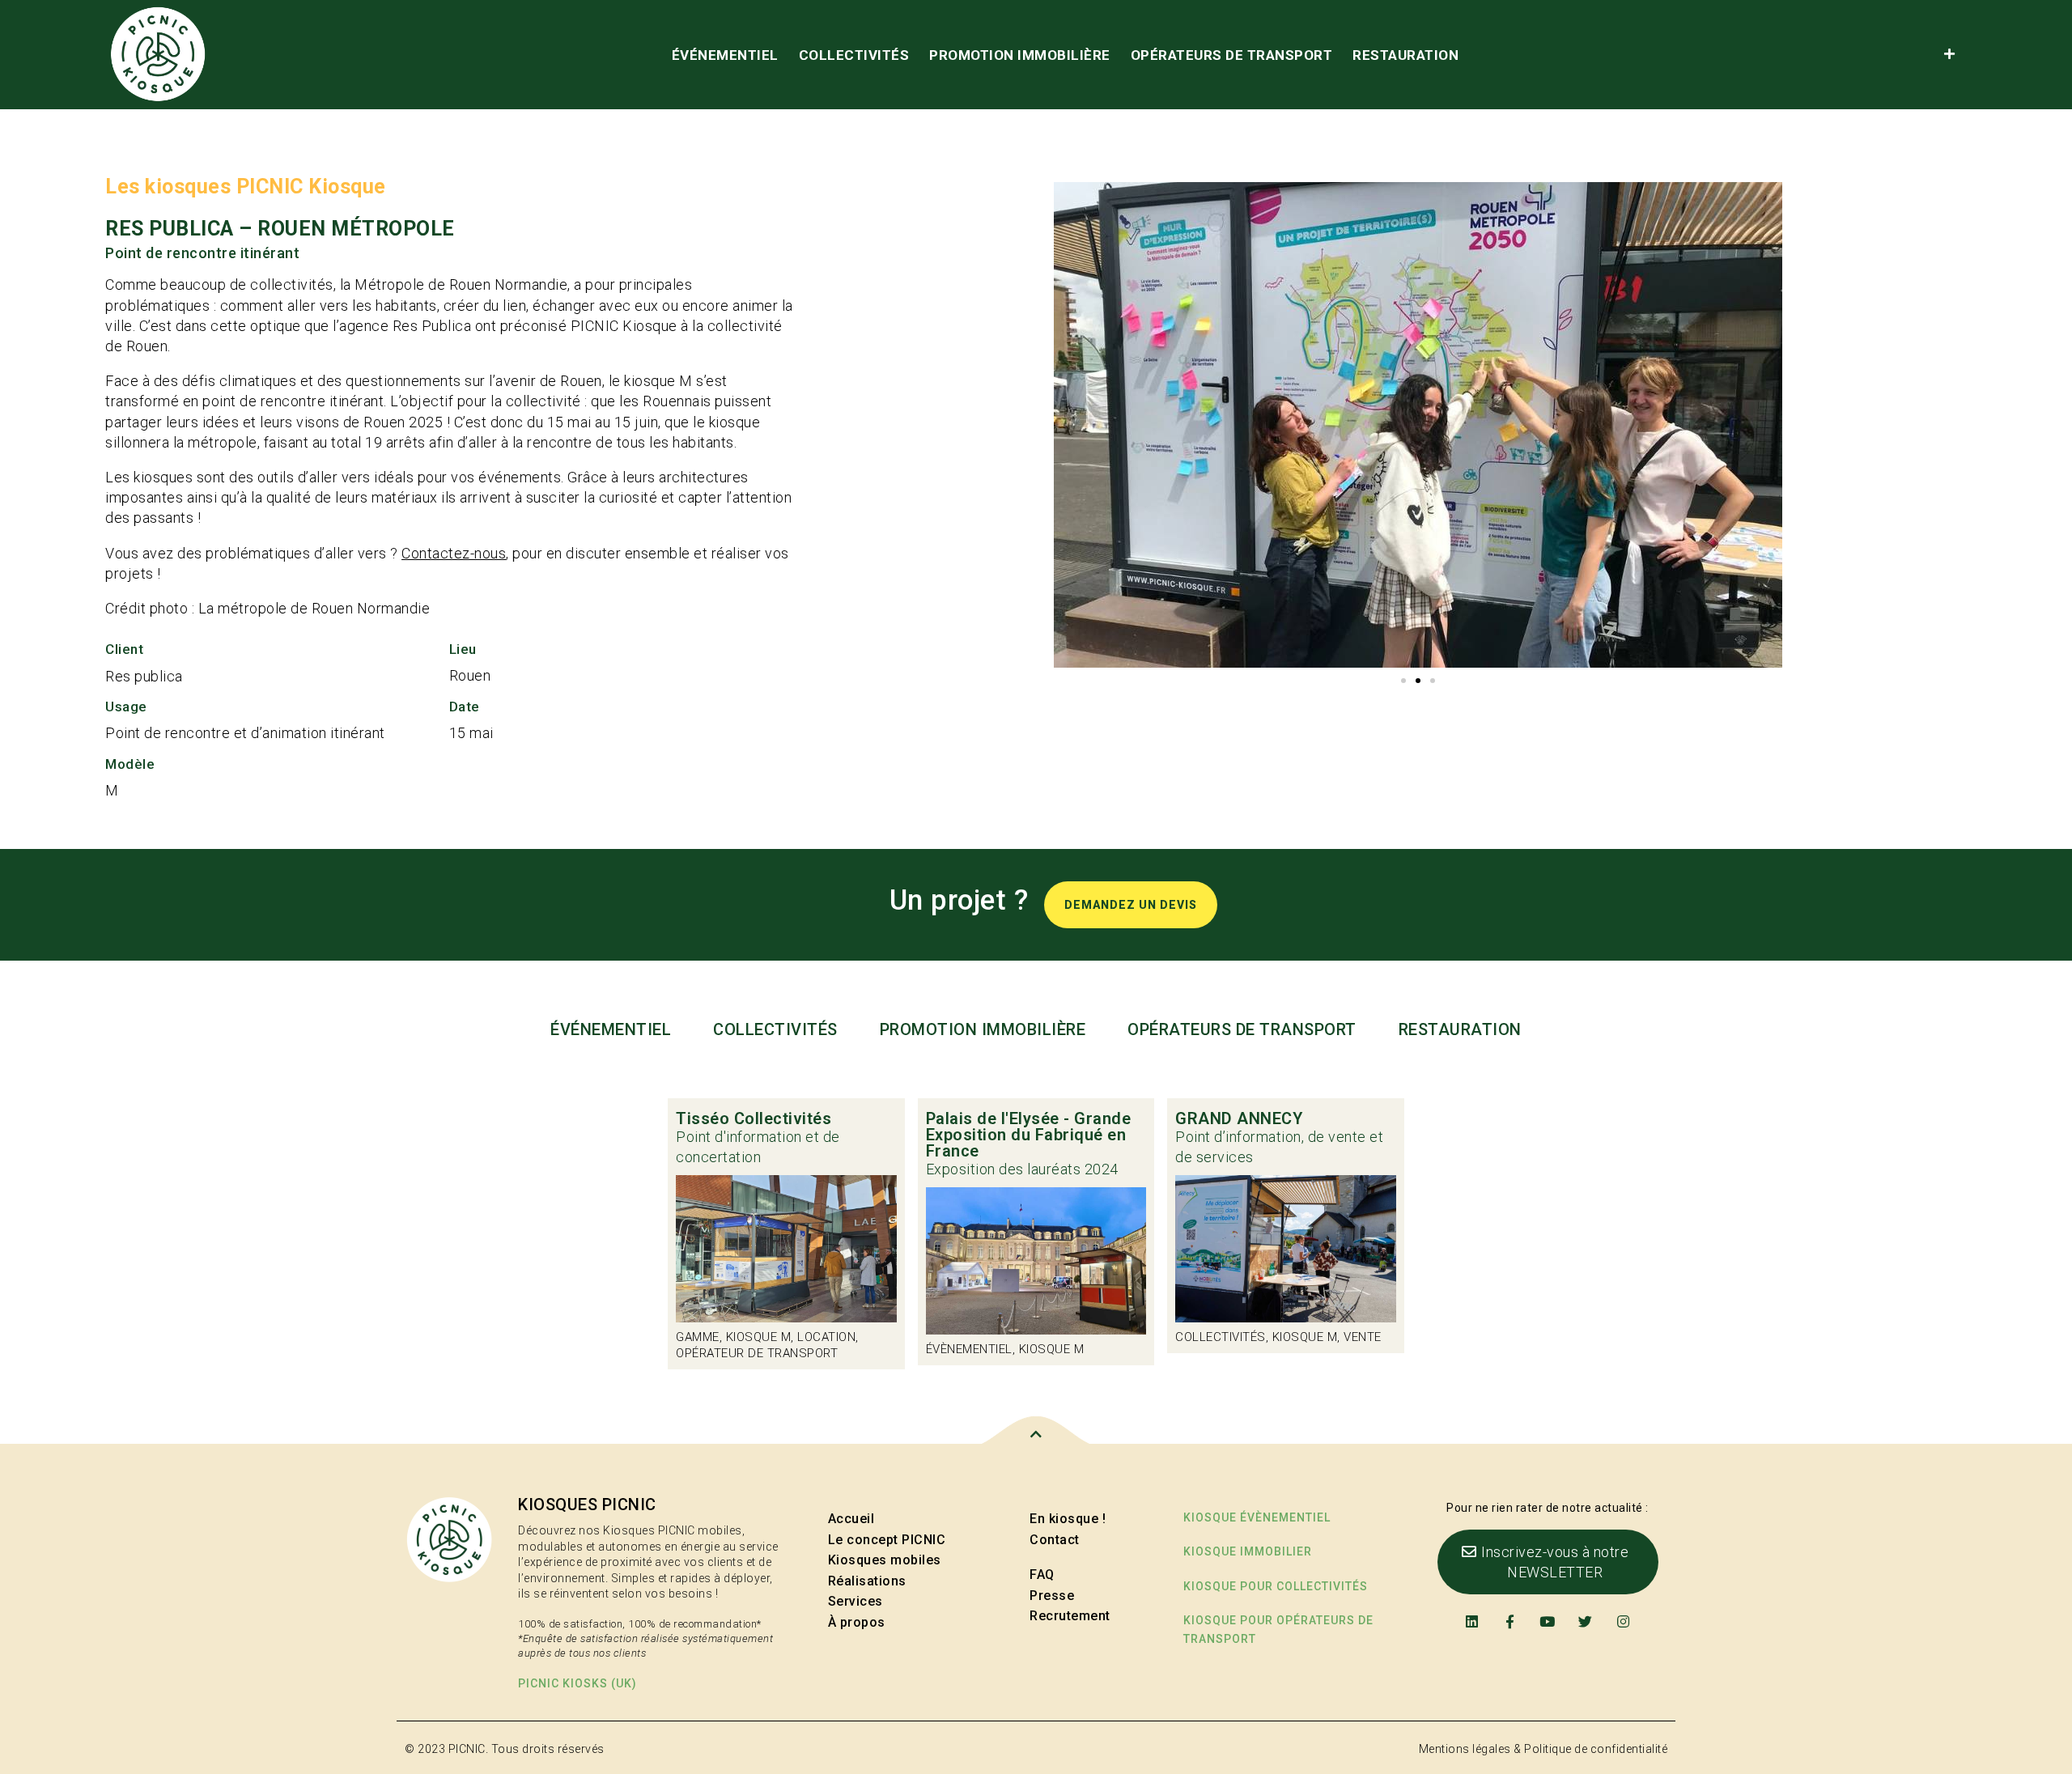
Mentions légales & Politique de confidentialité (1543, 1749)
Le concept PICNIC (887, 1540)
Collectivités (854, 55)
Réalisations (867, 1581)
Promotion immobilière (1020, 55)
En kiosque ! (1068, 1519)
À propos (857, 1622)
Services (856, 1601)
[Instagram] (1623, 1621)
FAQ (1042, 1575)
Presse (1052, 1596)
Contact (1055, 1540)
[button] (1403, 681)
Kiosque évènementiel (1257, 1517)
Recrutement (1070, 1616)
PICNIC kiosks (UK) (577, 1683)
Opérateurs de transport (1232, 55)
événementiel (725, 55)
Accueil (851, 1519)
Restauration (1405, 55)
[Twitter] (1585, 1621)
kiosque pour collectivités (1276, 1586)
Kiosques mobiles (885, 1560)
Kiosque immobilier (1248, 1551)
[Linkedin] (1472, 1621)
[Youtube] (1548, 1621)
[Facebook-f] (1510, 1621)
